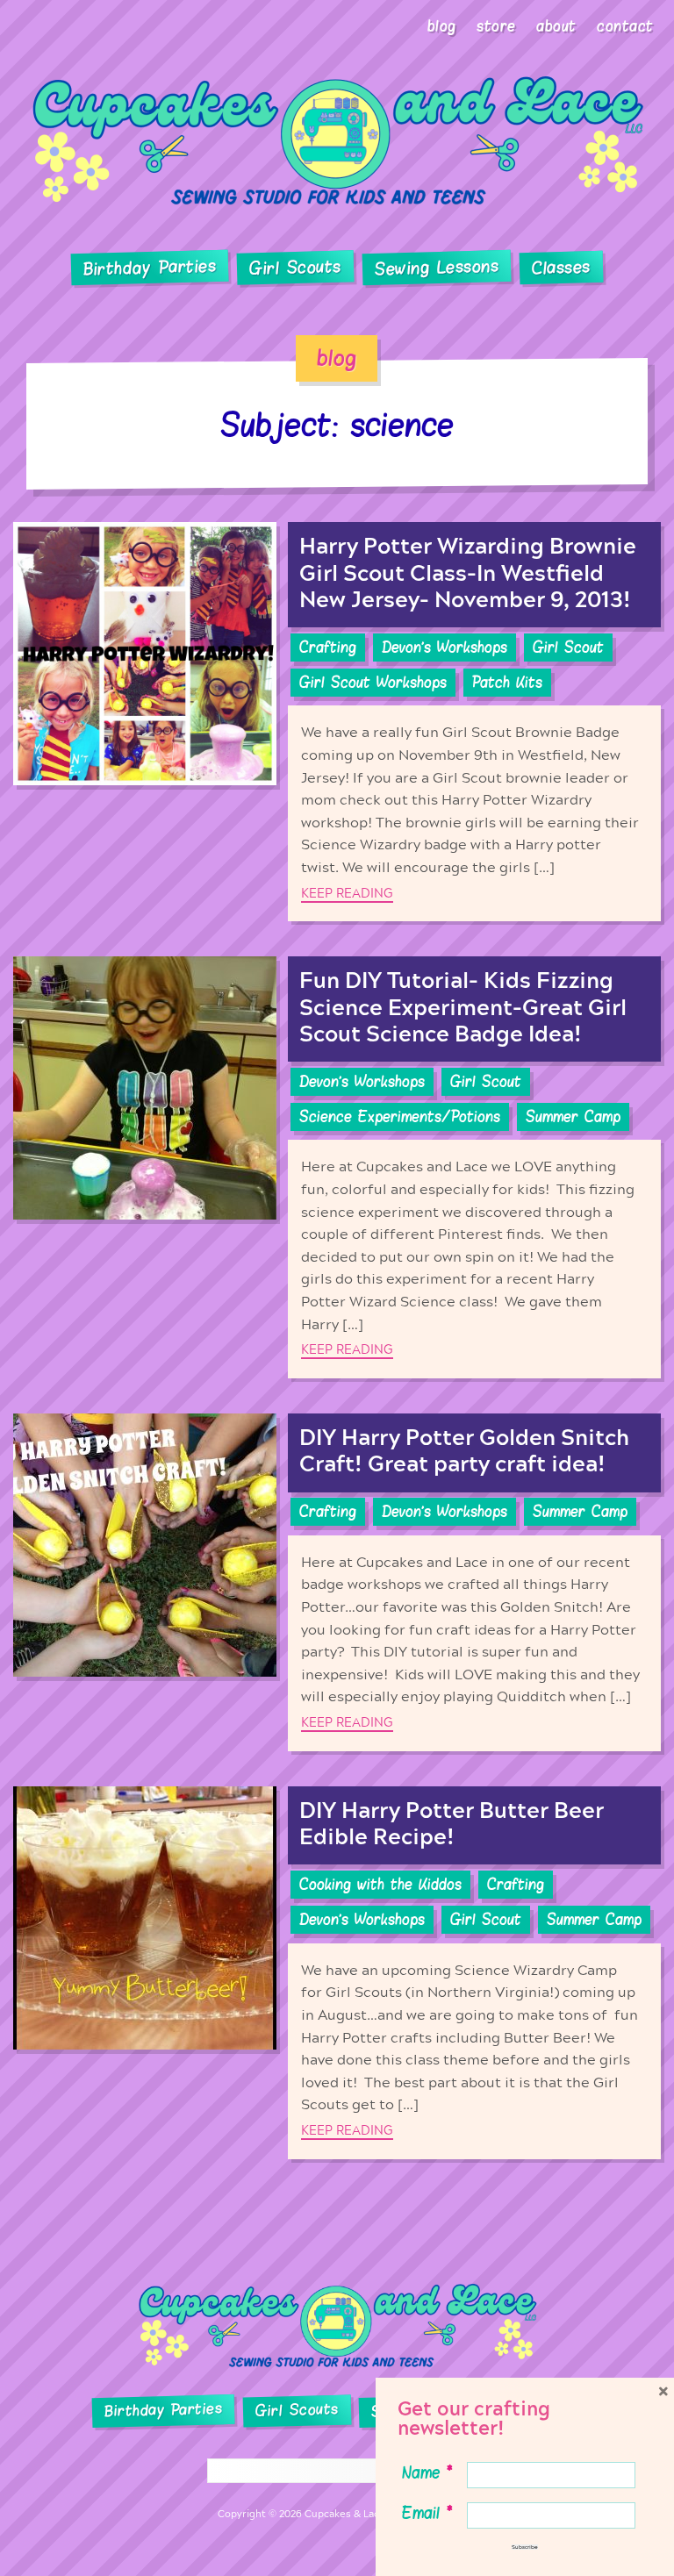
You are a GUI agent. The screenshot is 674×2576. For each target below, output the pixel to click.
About (556, 26)
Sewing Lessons (437, 268)
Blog (442, 26)
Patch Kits (507, 683)
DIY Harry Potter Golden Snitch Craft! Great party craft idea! (464, 1452)
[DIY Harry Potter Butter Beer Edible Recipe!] (145, 1973)
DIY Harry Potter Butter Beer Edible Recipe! (452, 1825)
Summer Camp (573, 1117)
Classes (561, 268)
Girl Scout (568, 648)
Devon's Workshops (445, 648)
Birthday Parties (150, 268)
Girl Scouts (295, 268)
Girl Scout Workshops (373, 683)
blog (337, 358)
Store (496, 26)
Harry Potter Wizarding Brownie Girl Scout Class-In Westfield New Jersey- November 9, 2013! (468, 573)
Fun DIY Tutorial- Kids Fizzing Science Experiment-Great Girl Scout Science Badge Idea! (463, 1008)
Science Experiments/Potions (400, 1117)
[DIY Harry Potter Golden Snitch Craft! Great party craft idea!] (145, 1582)
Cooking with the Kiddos (380, 1885)
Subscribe (525, 2547)
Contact (625, 26)
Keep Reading (347, 894)
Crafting (328, 648)
